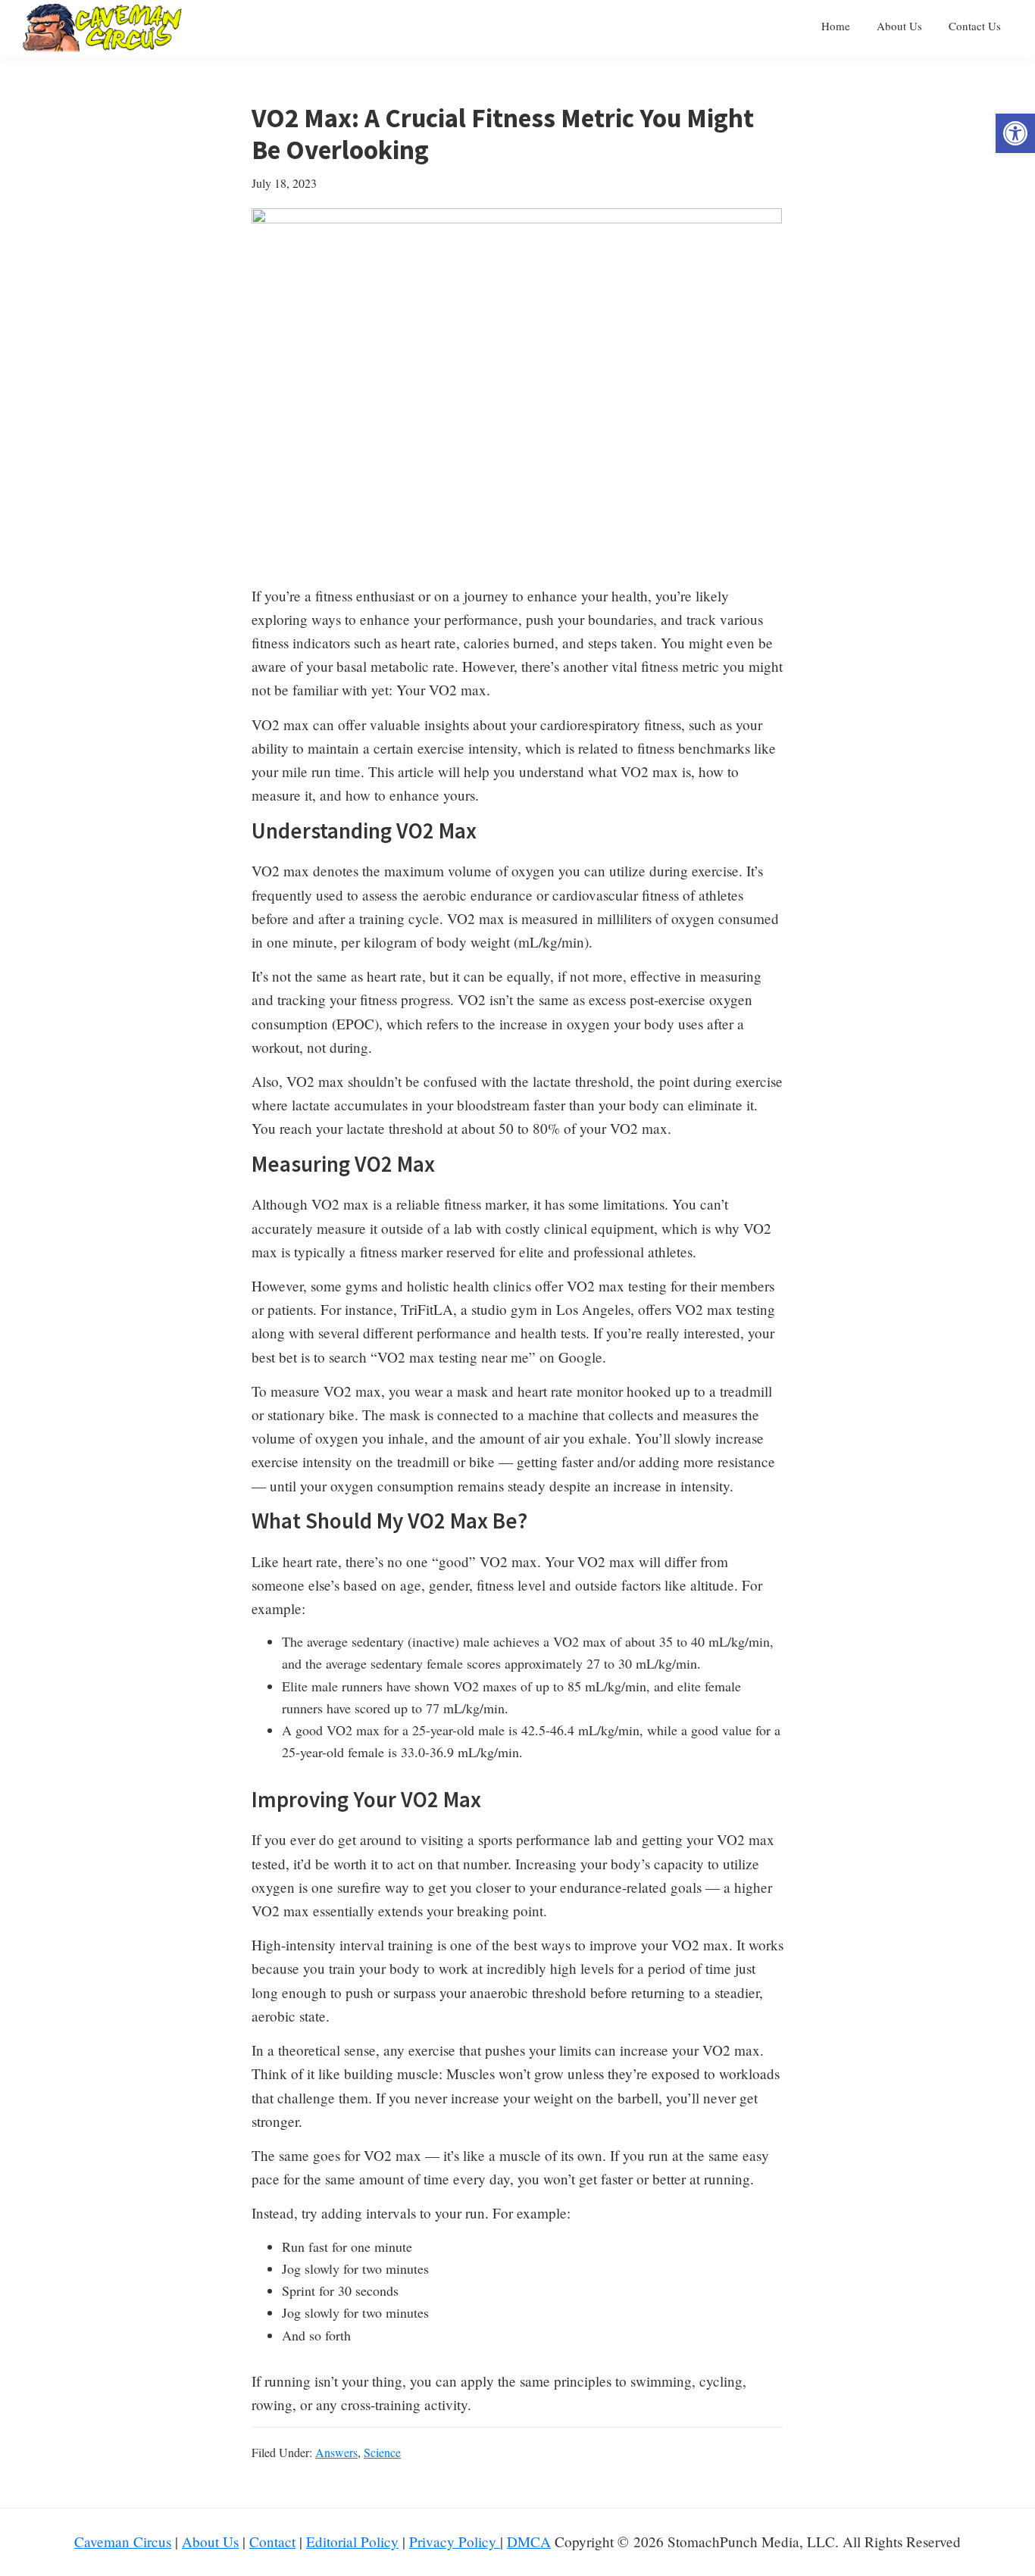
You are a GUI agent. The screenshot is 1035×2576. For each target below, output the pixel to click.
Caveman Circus (123, 2542)
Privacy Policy (455, 2542)
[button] (1015, 133)
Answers (336, 2452)
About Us (210, 2542)
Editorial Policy (352, 2542)
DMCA (529, 2542)
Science (382, 2452)
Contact (272, 2542)
